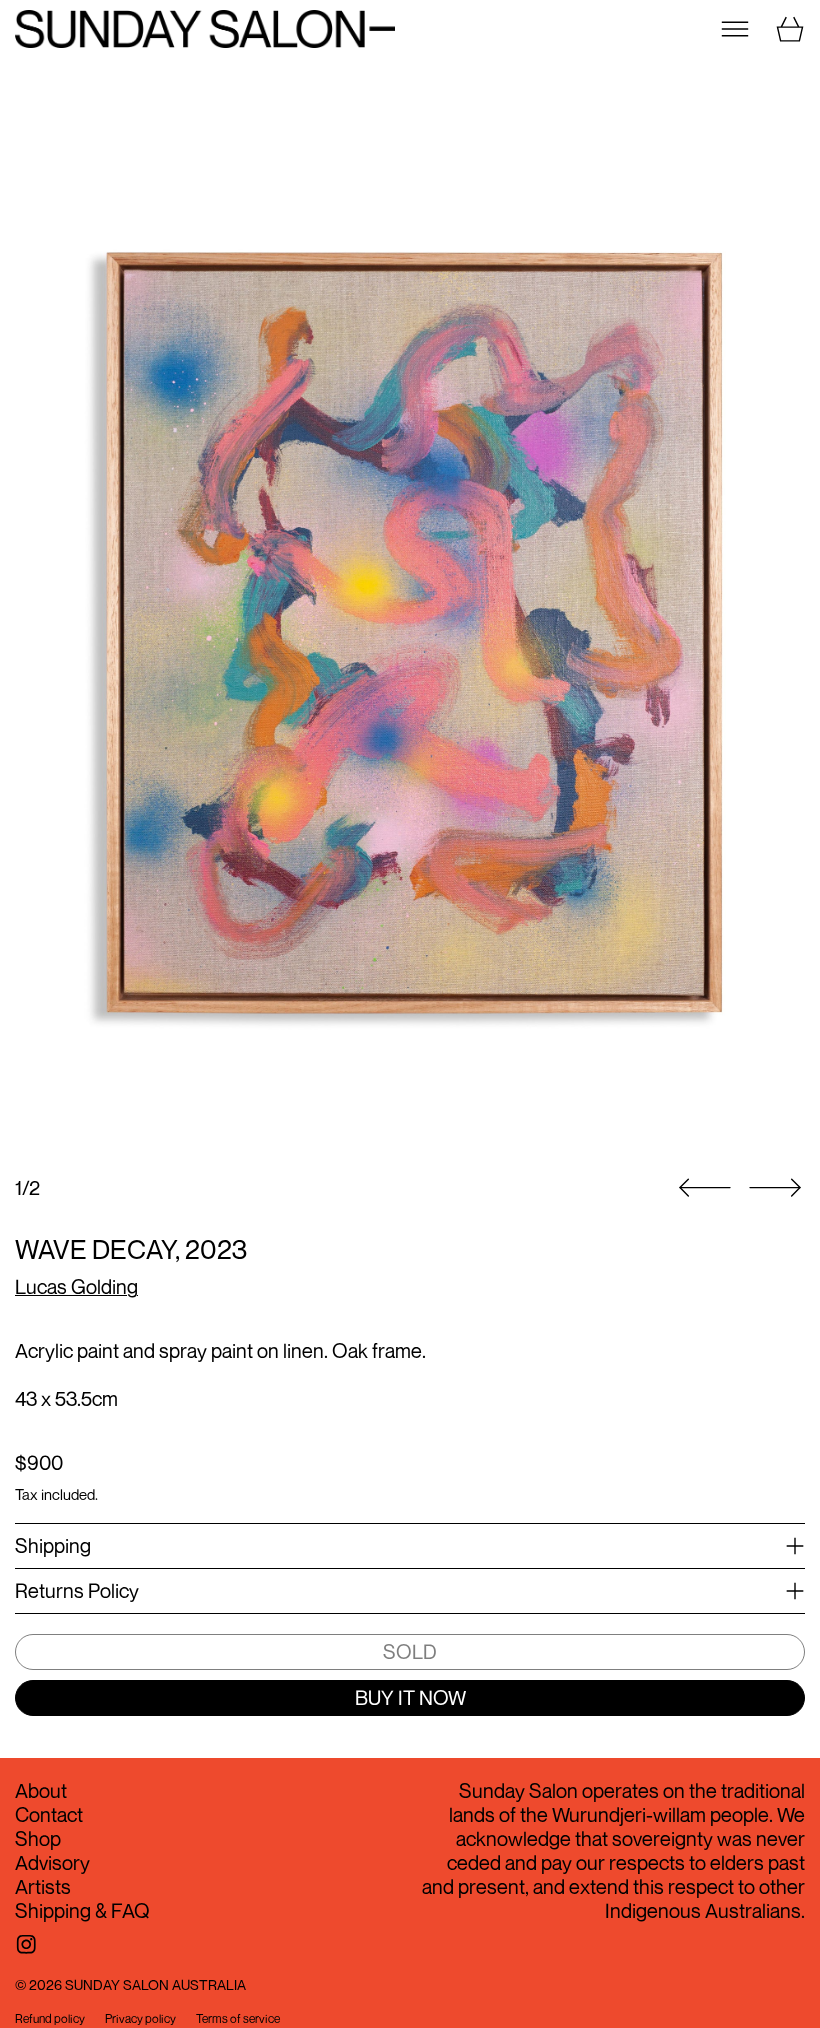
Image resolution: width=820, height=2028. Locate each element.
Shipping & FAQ (82, 1910)
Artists (43, 1886)
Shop (38, 1838)
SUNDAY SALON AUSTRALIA (155, 1984)
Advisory (52, 1862)
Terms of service (238, 2019)
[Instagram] (26, 1944)
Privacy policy (140, 2019)
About (41, 1790)
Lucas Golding (76, 1286)
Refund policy (50, 2019)
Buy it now (410, 1697)
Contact (49, 1814)
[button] (410, 626)
